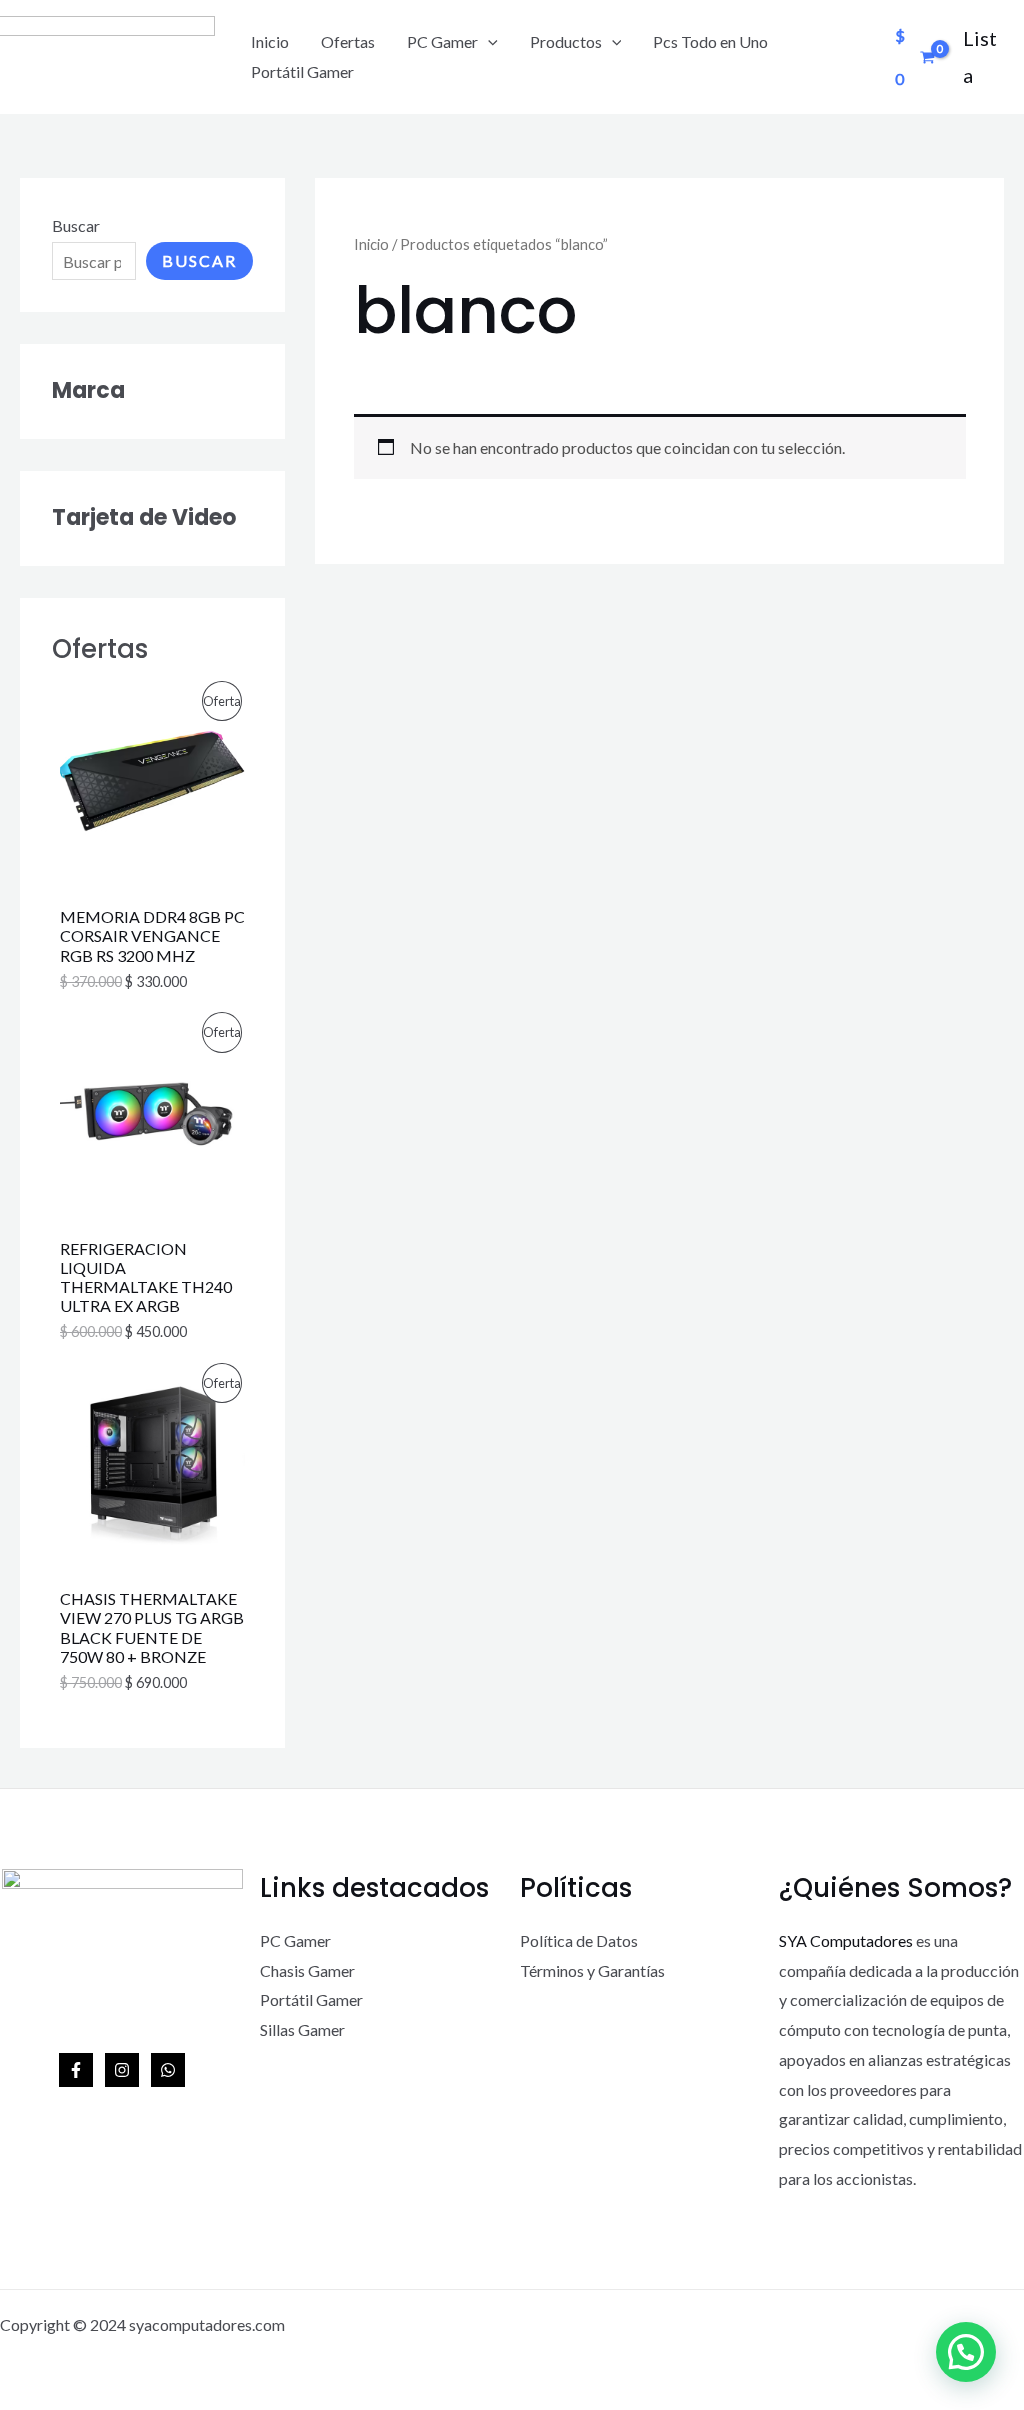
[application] (488, 42)
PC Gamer (442, 41)
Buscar (76, 225)
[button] (966, 2352)
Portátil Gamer (302, 71)
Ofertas (348, 41)
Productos (566, 41)
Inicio (270, 41)
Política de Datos (579, 1940)
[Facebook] (76, 2070)
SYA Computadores (846, 1940)
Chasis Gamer (307, 1970)
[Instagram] (122, 2070)
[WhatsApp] (168, 2070)
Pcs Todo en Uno (710, 41)
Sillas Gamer (302, 2029)
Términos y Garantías (592, 1970)
